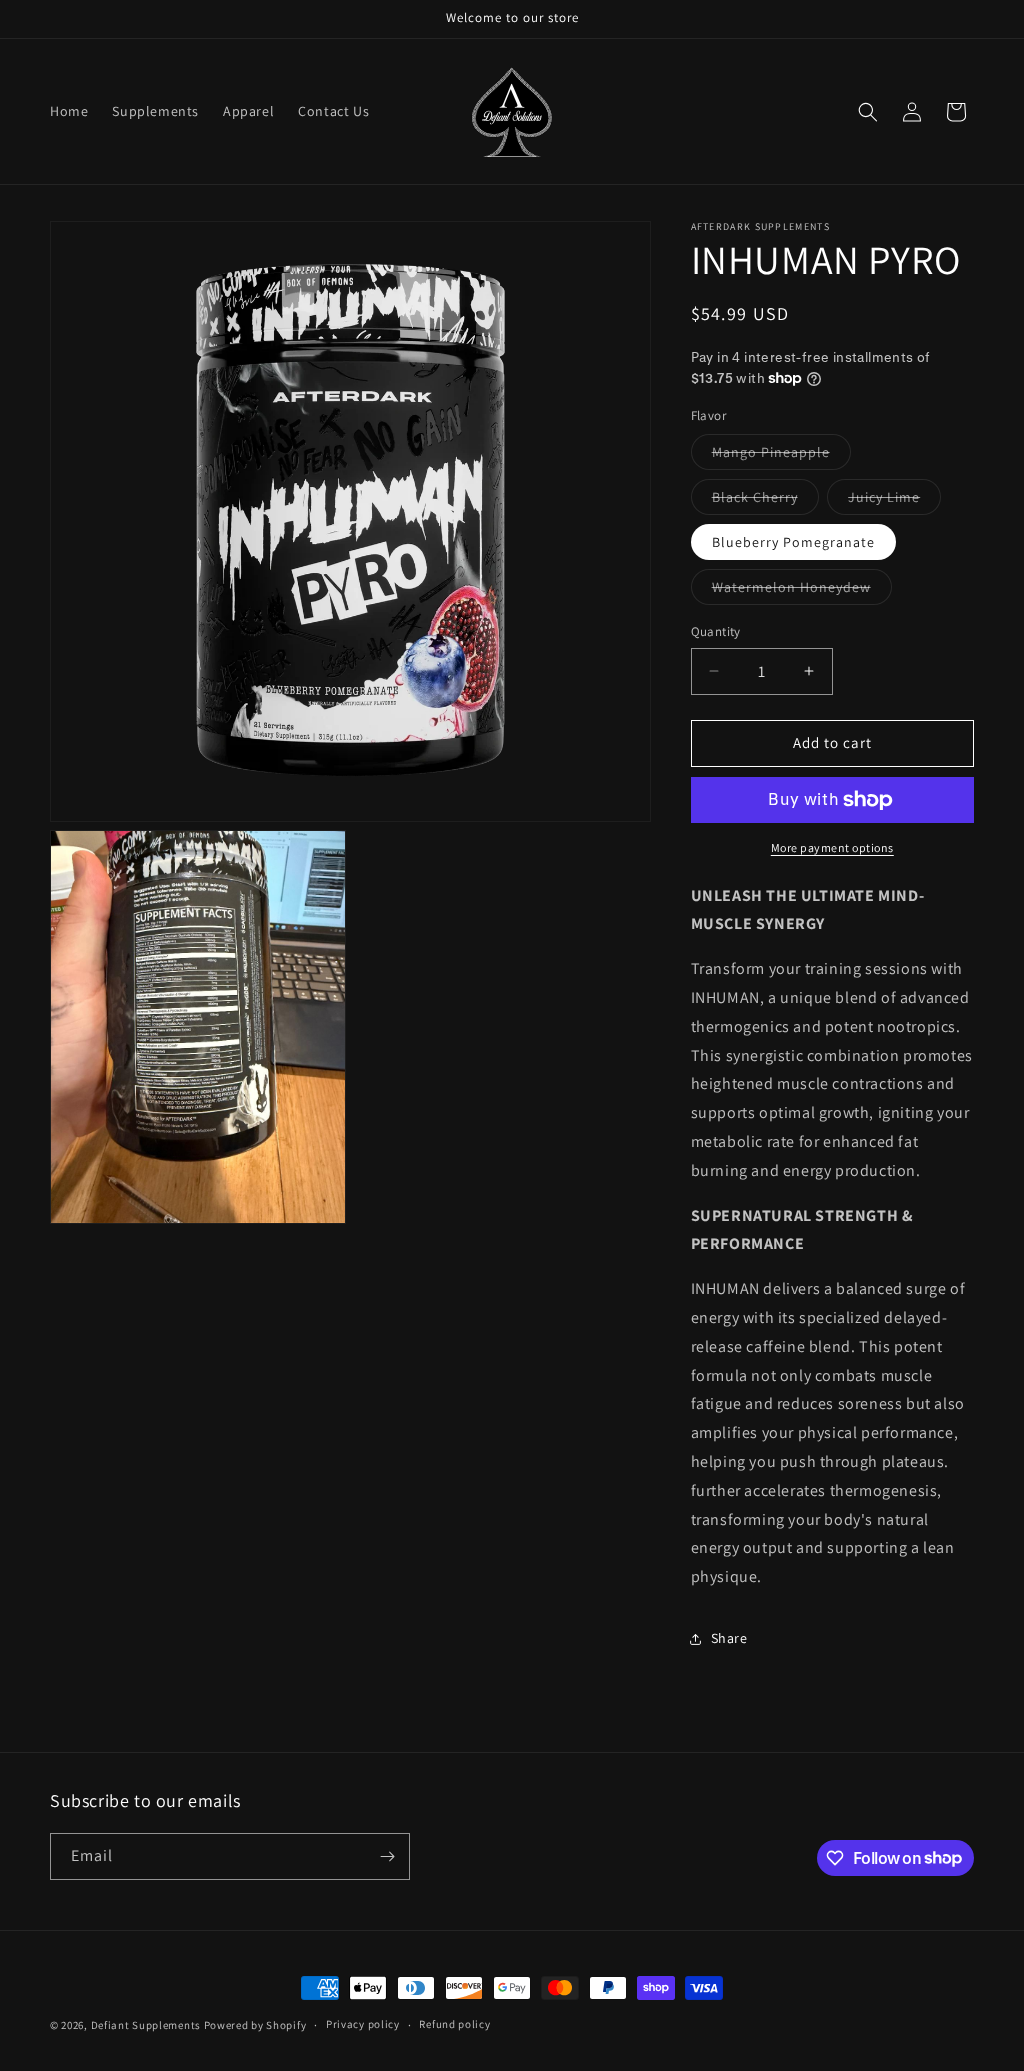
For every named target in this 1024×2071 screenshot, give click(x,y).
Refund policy (454, 2024)
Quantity (716, 631)
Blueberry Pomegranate (793, 542)
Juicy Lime (894, 501)
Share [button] (729, 1638)
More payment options (832, 847)
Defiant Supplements (146, 2025)
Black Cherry (765, 501)
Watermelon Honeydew (802, 591)
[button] (868, 112)
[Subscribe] (387, 1856)
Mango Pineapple (781, 456)
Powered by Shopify (255, 2025)
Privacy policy (363, 2024)
